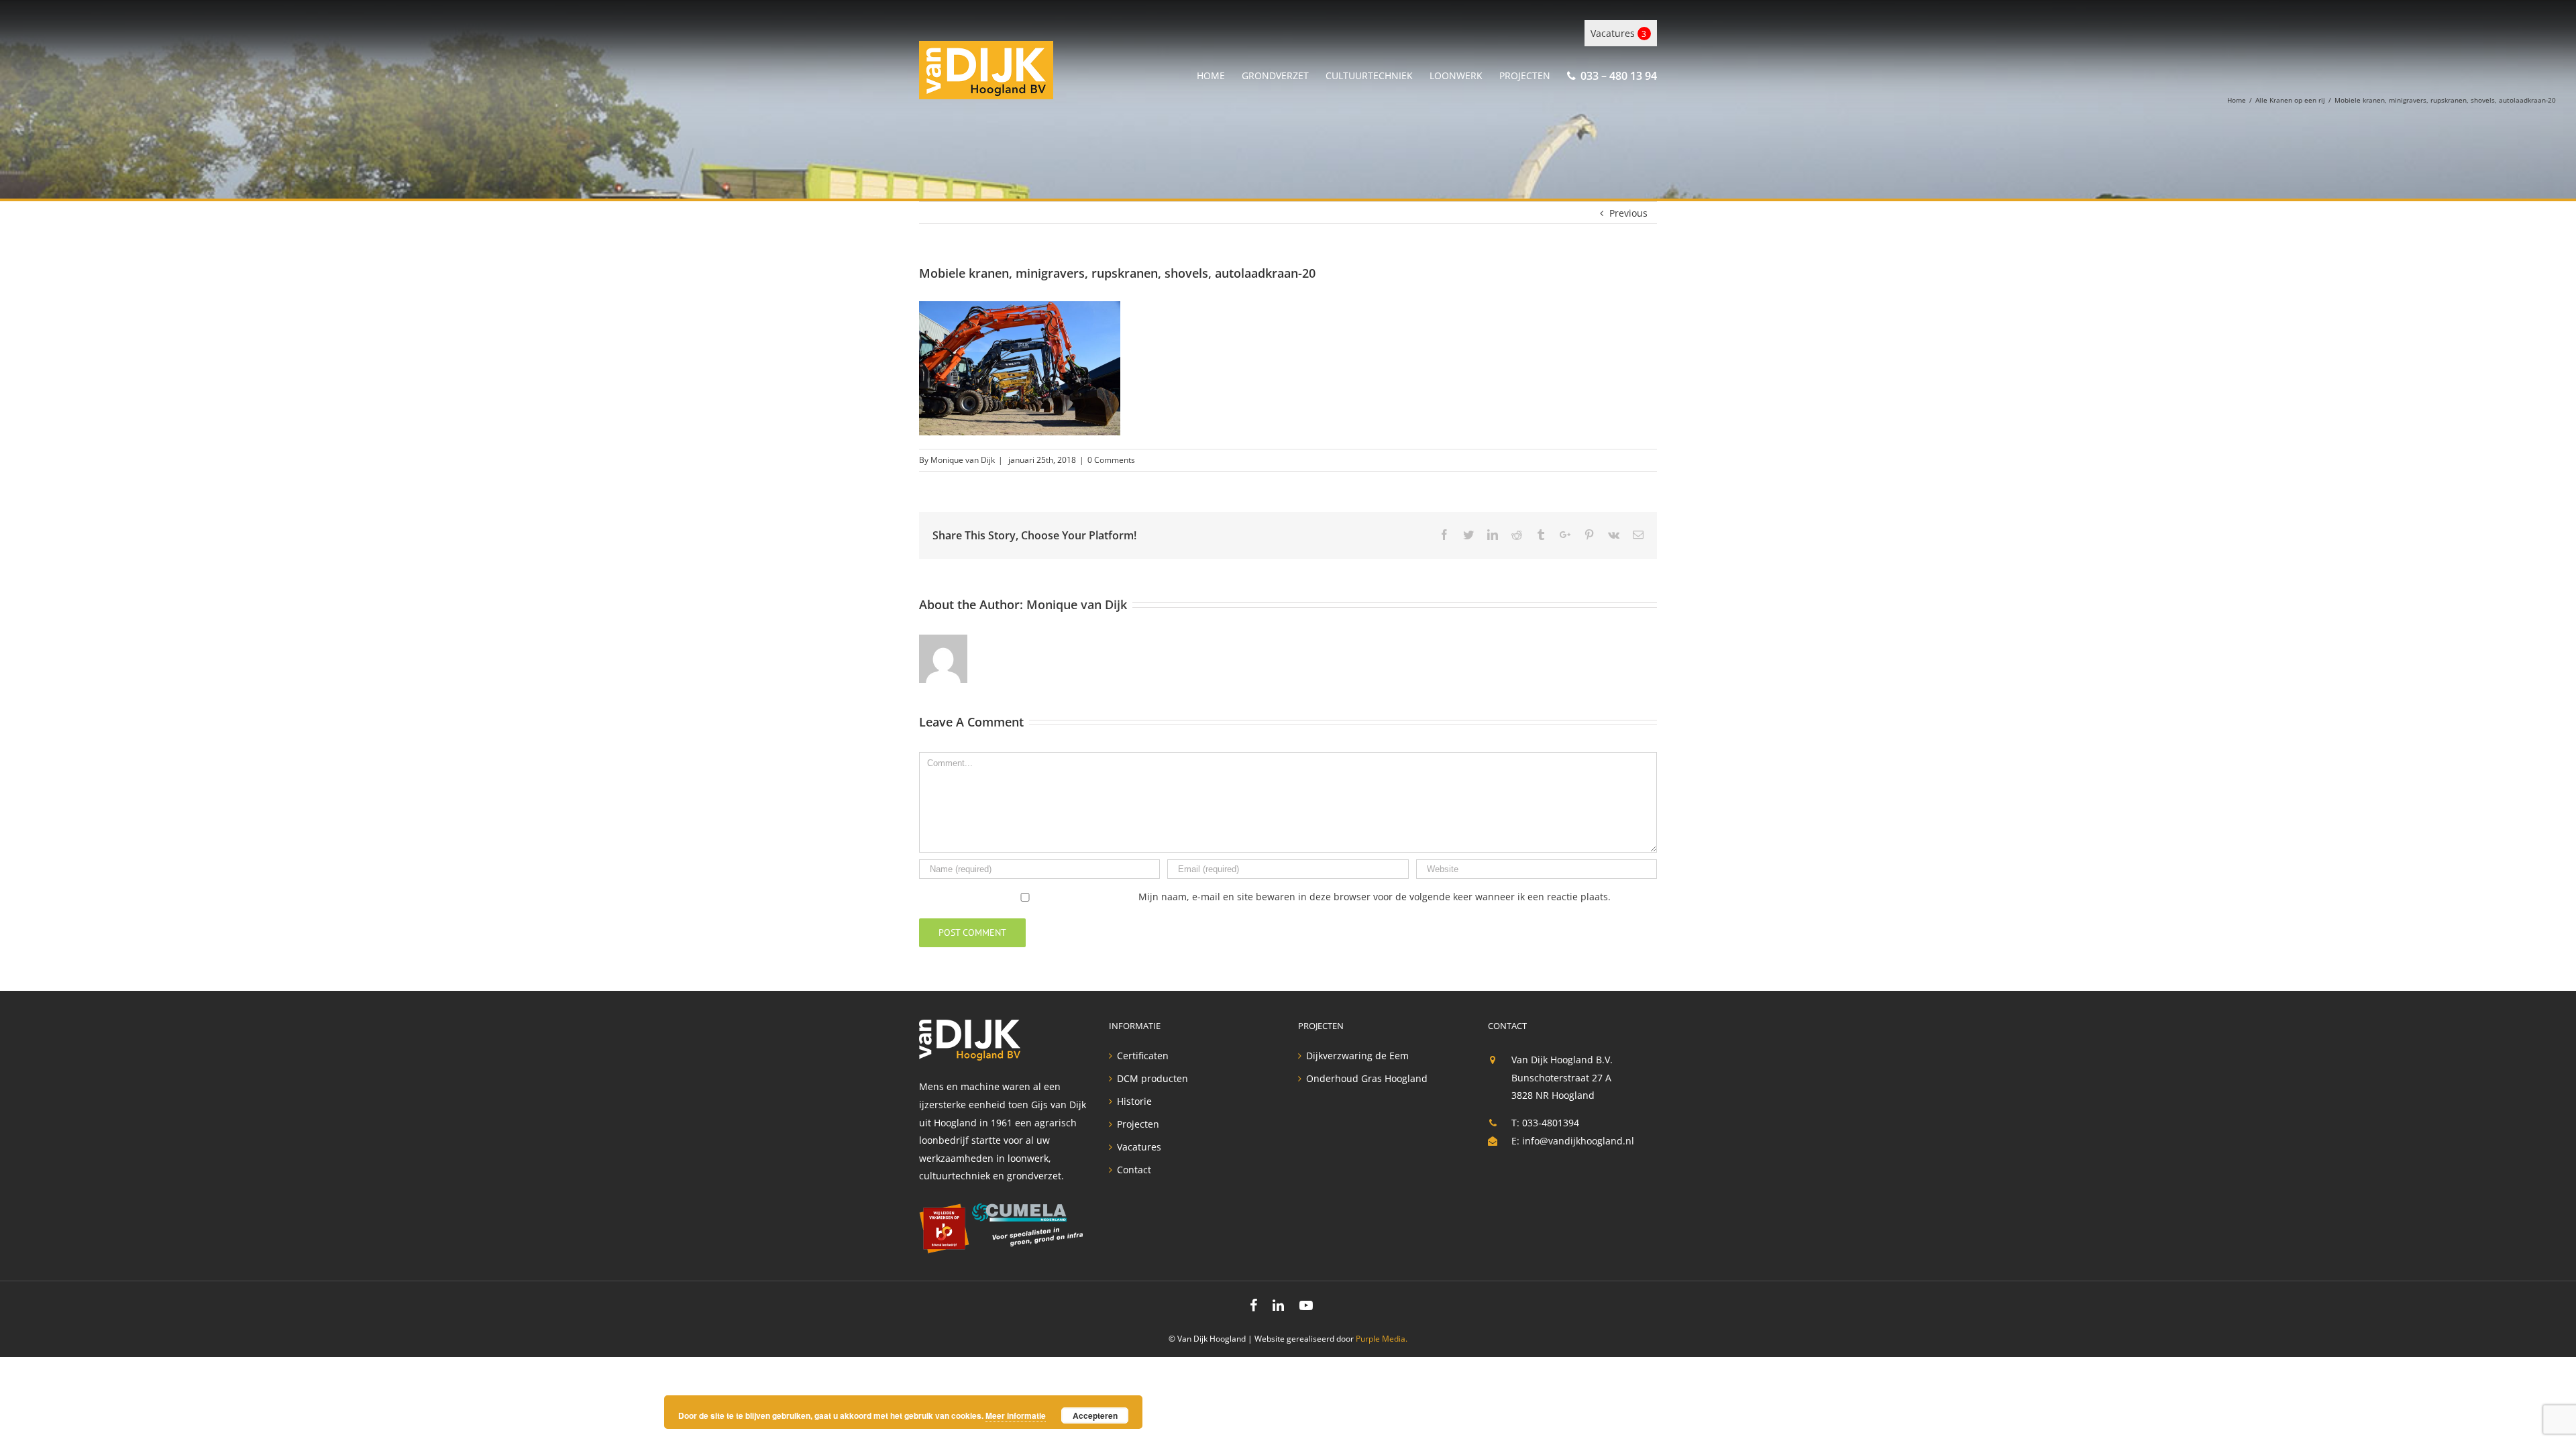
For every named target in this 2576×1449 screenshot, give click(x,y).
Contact (1134, 1170)
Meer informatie (1016, 1415)
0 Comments (1111, 460)
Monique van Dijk (963, 460)
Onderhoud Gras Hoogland (1367, 1079)
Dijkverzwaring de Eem (1357, 1056)
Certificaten (1143, 1056)
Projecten (1138, 1124)
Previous (1628, 213)
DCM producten (1152, 1079)
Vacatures (1618, 33)
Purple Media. (1382, 1339)
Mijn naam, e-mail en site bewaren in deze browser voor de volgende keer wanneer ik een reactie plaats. (1375, 897)
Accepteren (1095, 1415)
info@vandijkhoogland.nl (1578, 1141)
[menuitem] (1219, 73)
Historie (1134, 1102)
